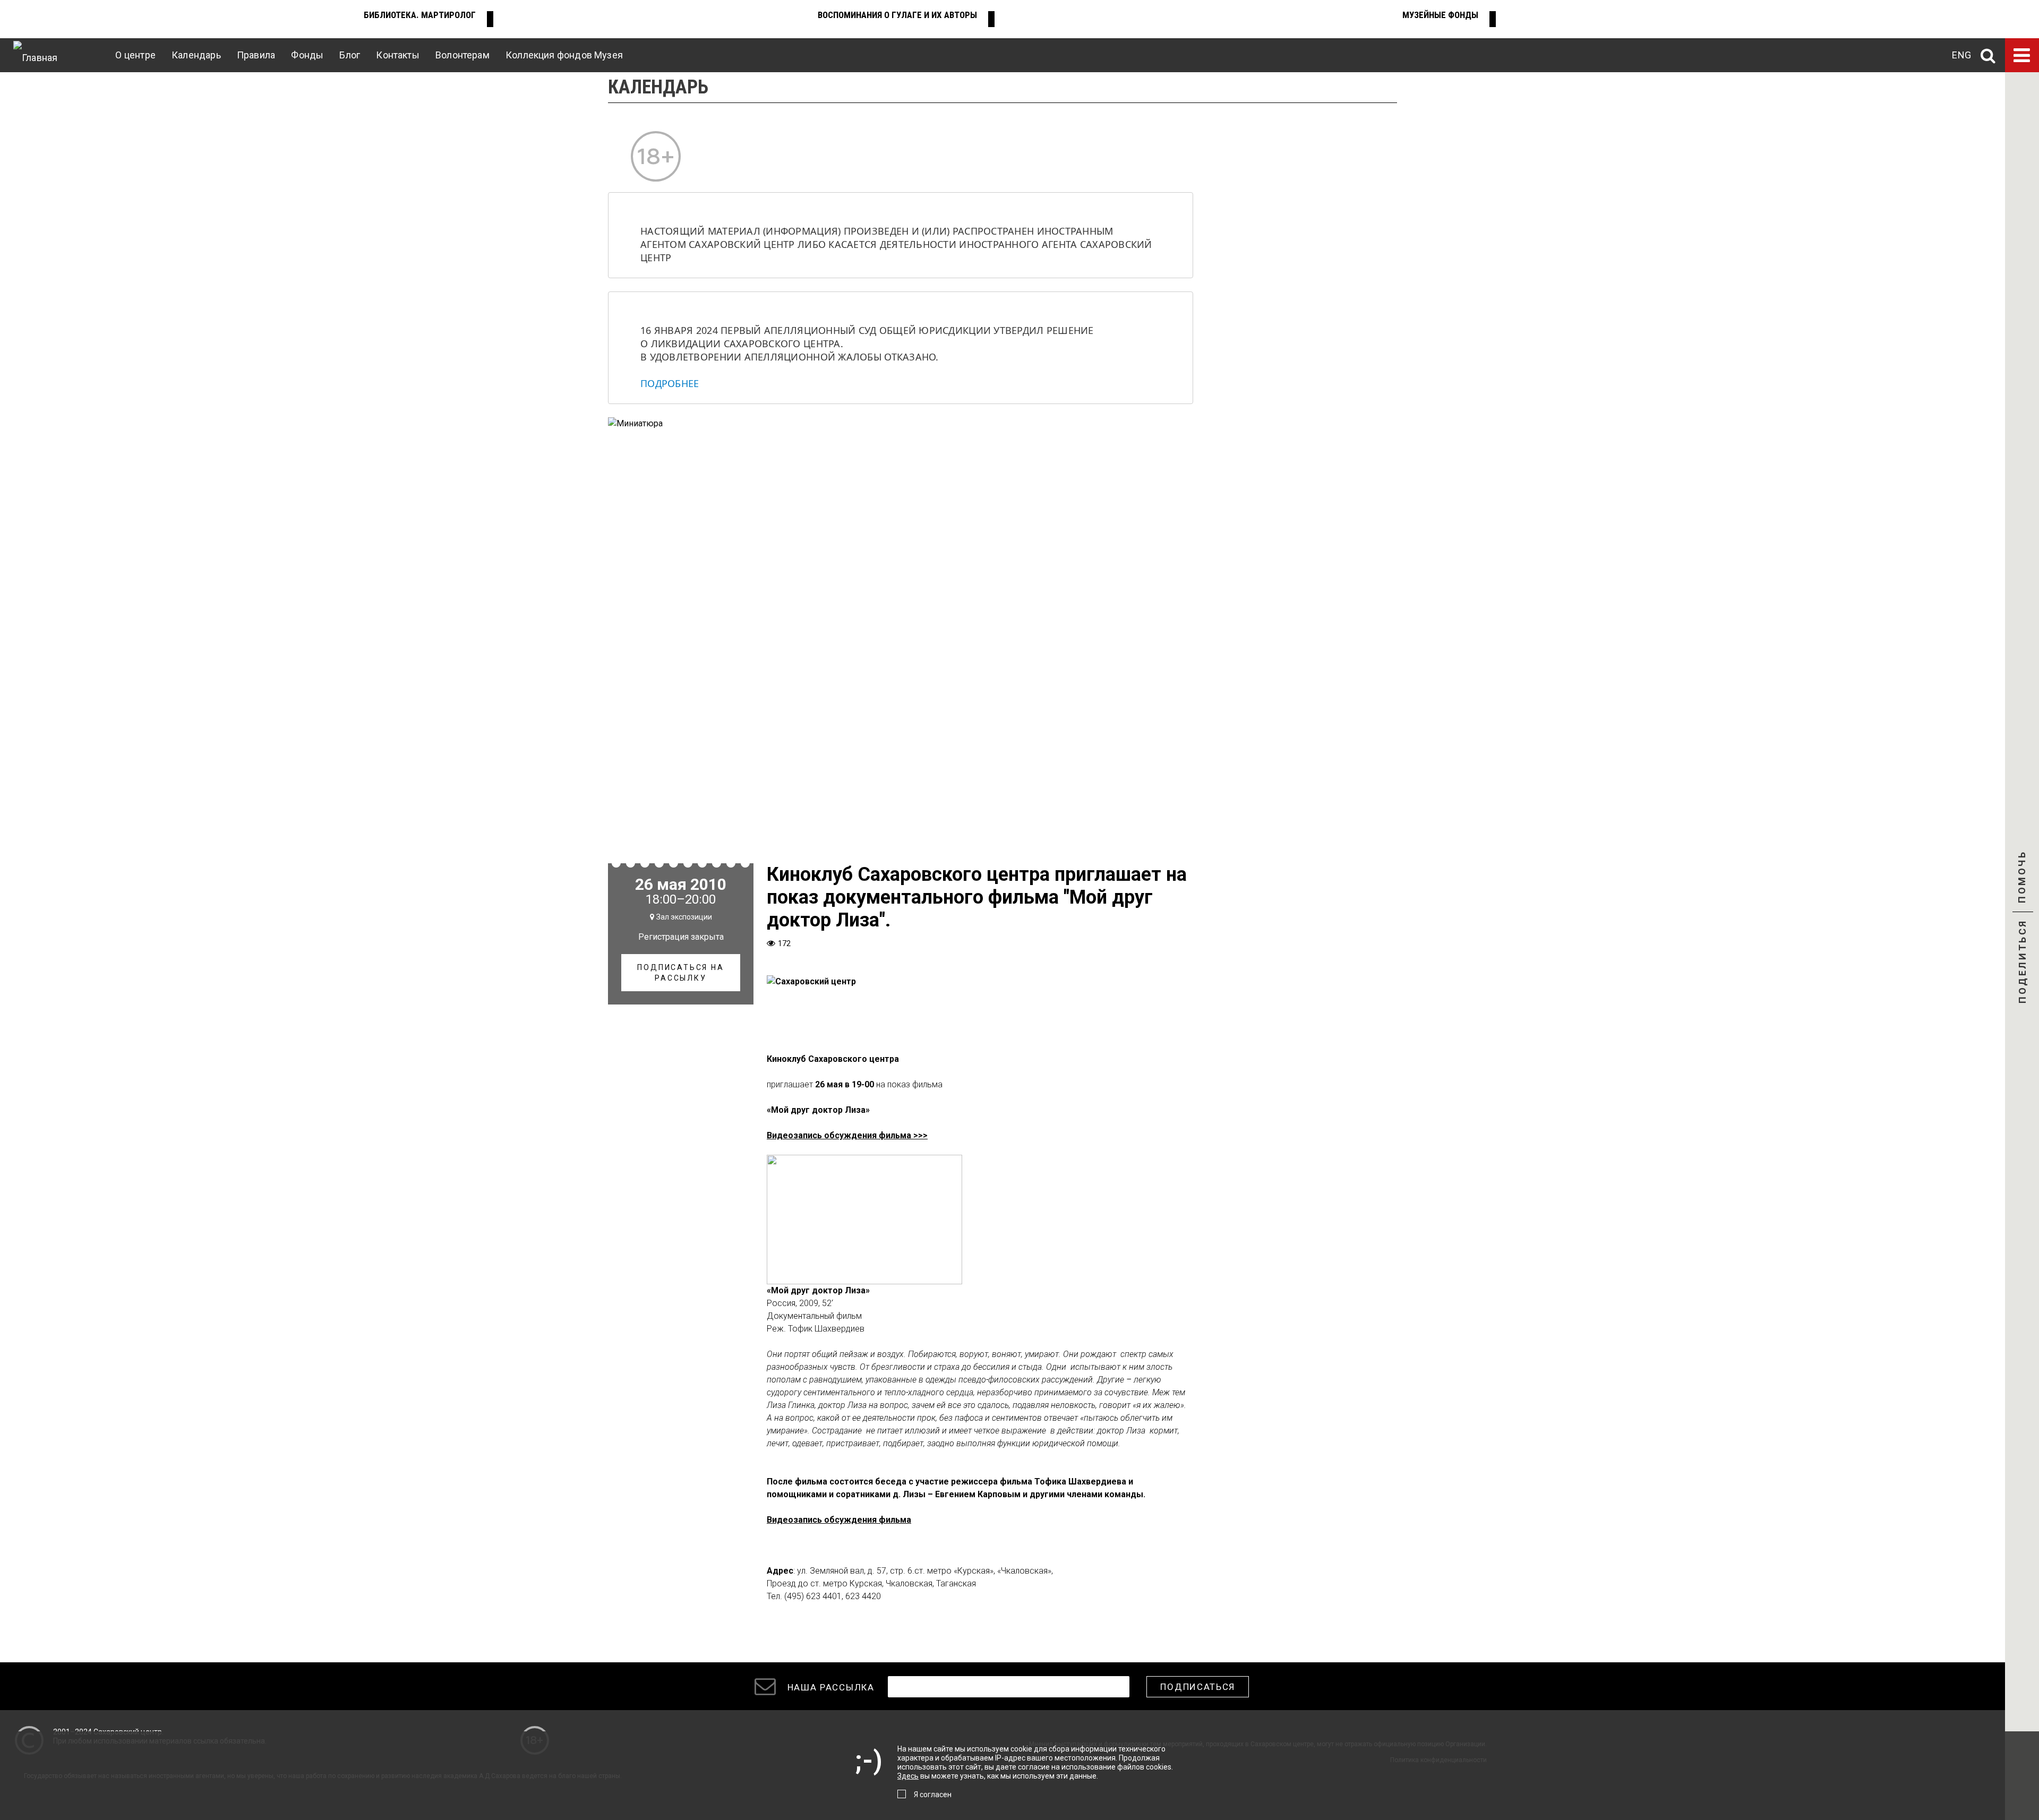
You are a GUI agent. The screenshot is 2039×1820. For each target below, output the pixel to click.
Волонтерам (462, 55)
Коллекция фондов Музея (564, 55)
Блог (350, 55)
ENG (1961, 55)
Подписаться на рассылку (680, 973)
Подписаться (1198, 1687)
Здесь (908, 1776)
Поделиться (2022, 963)
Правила (256, 55)
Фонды (307, 55)
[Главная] (35, 55)
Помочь (2022, 886)
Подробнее (670, 383)
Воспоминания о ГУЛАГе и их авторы (897, 15)
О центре (135, 55)
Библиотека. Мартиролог (420, 15)
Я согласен (933, 1795)
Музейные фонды (1440, 15)
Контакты (397, 55)
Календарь (196, 55)
